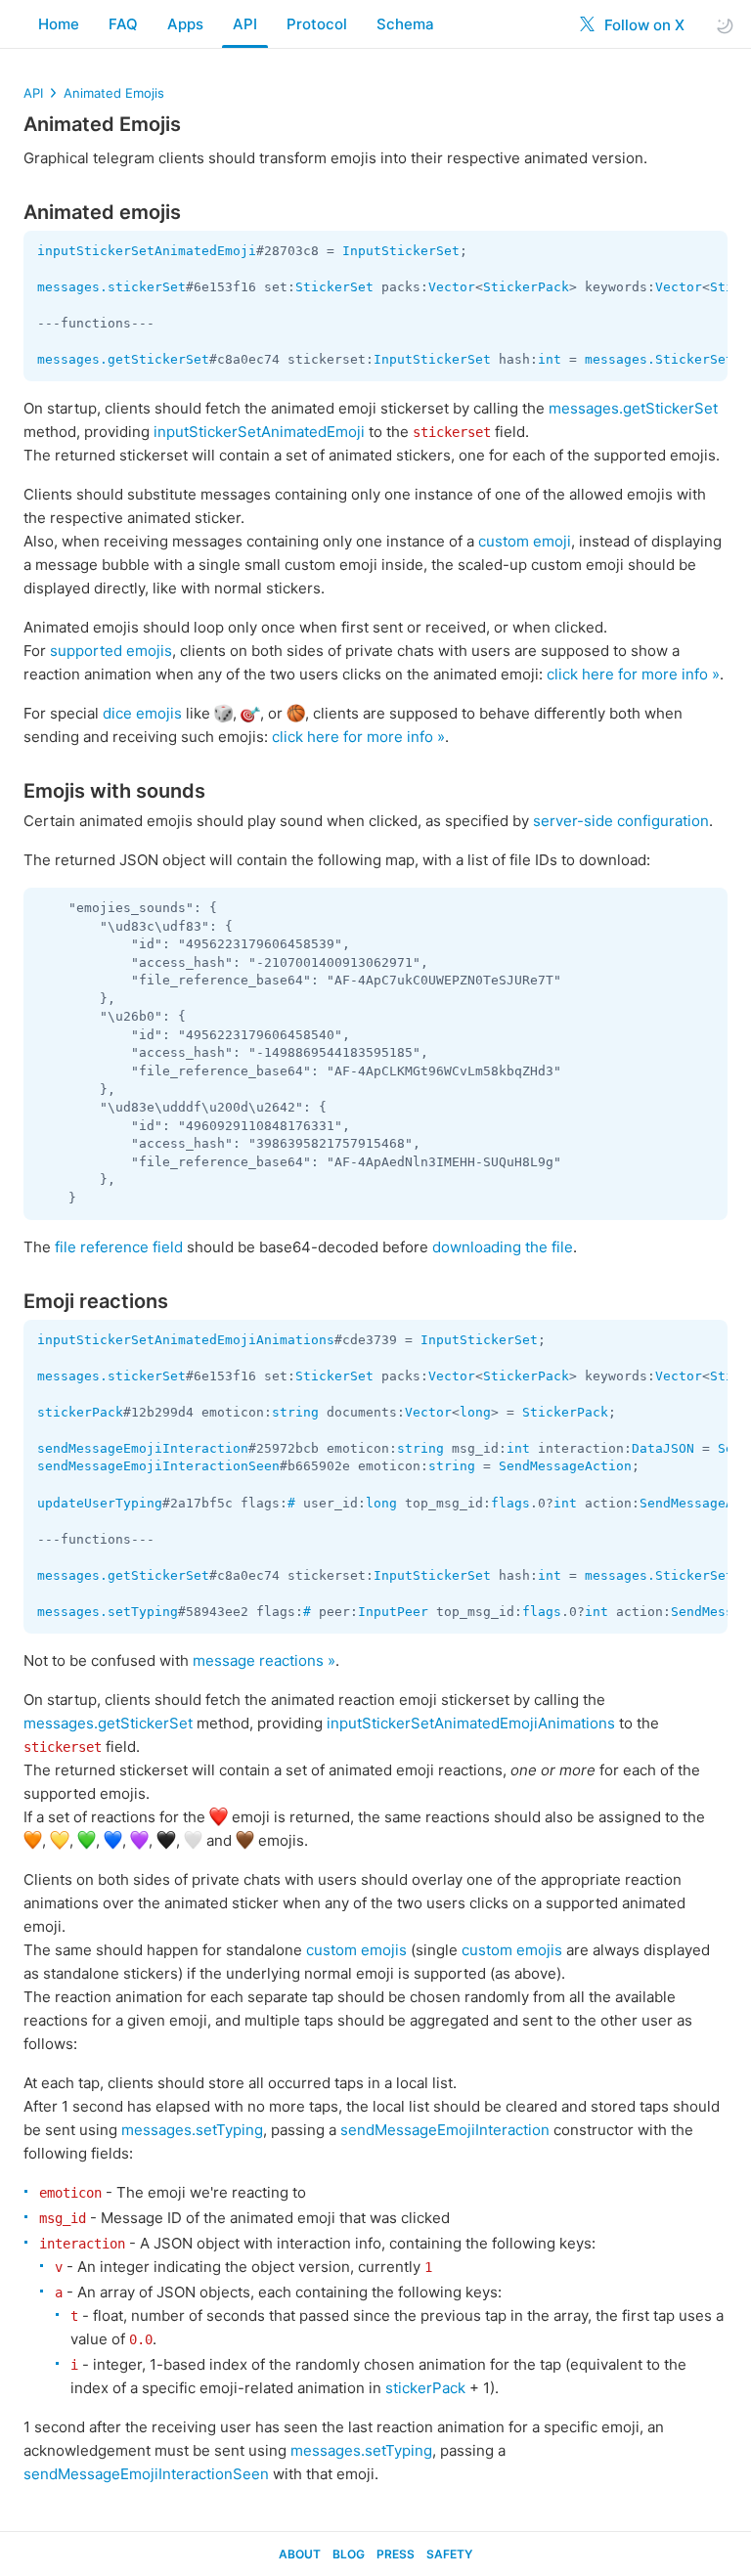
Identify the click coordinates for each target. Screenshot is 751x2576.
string (295, 1412)
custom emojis (356, 1950)
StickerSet (334, 287)
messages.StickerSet (659, 359)
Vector (452, 287)
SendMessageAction (565, 1466)
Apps (185, 24)
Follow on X (642, 25)
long (475, 1412)
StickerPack (526, 287)
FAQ (123, 24)
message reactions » (264, 1660)
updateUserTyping (100, 1503)
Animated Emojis (114, 93)
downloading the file (503, 1247)
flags (510, 1503)
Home (59, 24)
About (300, 2554)
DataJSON (663, 1448)
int (550, 359)
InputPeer (393, 1612)
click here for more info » (633, 674)
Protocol (317, 24)
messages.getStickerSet (123, 359)
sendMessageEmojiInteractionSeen (158, 1466)
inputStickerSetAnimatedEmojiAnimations (186, 1340)
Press (396, 2554)
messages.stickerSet (111, 287)
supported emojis (111, 651)
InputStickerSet (401, 251)
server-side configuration (621, 821)
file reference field (119, 1247)
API (245, 24)
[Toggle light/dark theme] (725, 25)
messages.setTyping (108, 1612)
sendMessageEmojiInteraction (143, 1448)
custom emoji (525, 541)
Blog (349, 2554)
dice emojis (142, 713)
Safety (449, 2554)
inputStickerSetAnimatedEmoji (147, 251)
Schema (405, 24)
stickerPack (80, 1412)
